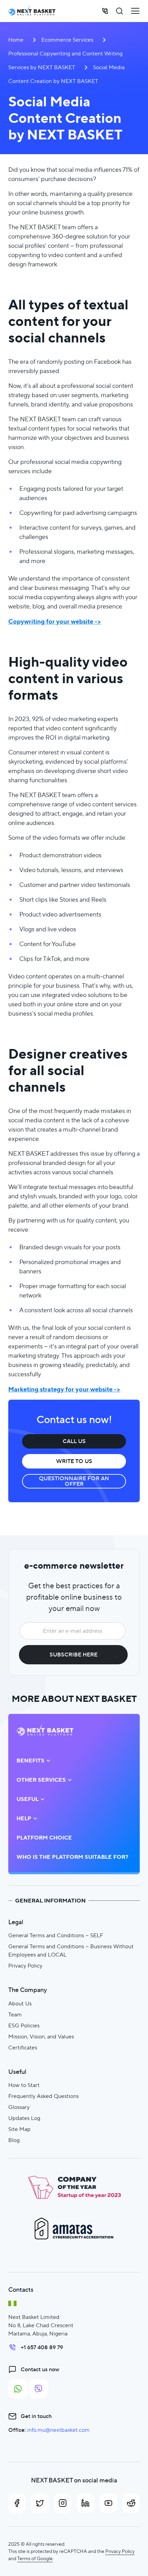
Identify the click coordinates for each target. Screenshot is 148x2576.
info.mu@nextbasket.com (58, 2430)
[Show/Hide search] (119, 11)
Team (15, 2015)
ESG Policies (24, 2026)
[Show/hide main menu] (135, 11)
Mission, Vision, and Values (41, 2037)
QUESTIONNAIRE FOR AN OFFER (74, 1481)
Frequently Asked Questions (44, 2096)
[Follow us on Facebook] (17, 2503)
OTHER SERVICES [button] (41, 1780)
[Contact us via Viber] (39, 2389)
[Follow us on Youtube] (108, 2503)
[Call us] (105, 11)
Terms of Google (35, 2558)
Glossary (19, 2107)
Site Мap (19, 2129)
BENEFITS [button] (30, 1761)
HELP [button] (24, 1819)
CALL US (74, 1441)
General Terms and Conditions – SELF (56, 1935)
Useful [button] (28, 1799)
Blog (14, 2140)
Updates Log (24, 2118)
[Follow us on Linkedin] (85, 2503)
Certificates (23, 2048)
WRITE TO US (74, 1461)
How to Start (24, 2085)
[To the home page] (32, 11)
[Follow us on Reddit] (131, 2503)
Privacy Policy (25, 1966)
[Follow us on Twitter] (40, 2503)
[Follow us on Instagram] (63, 2503)
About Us (20, 2003)
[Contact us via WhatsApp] (18, 2389)
